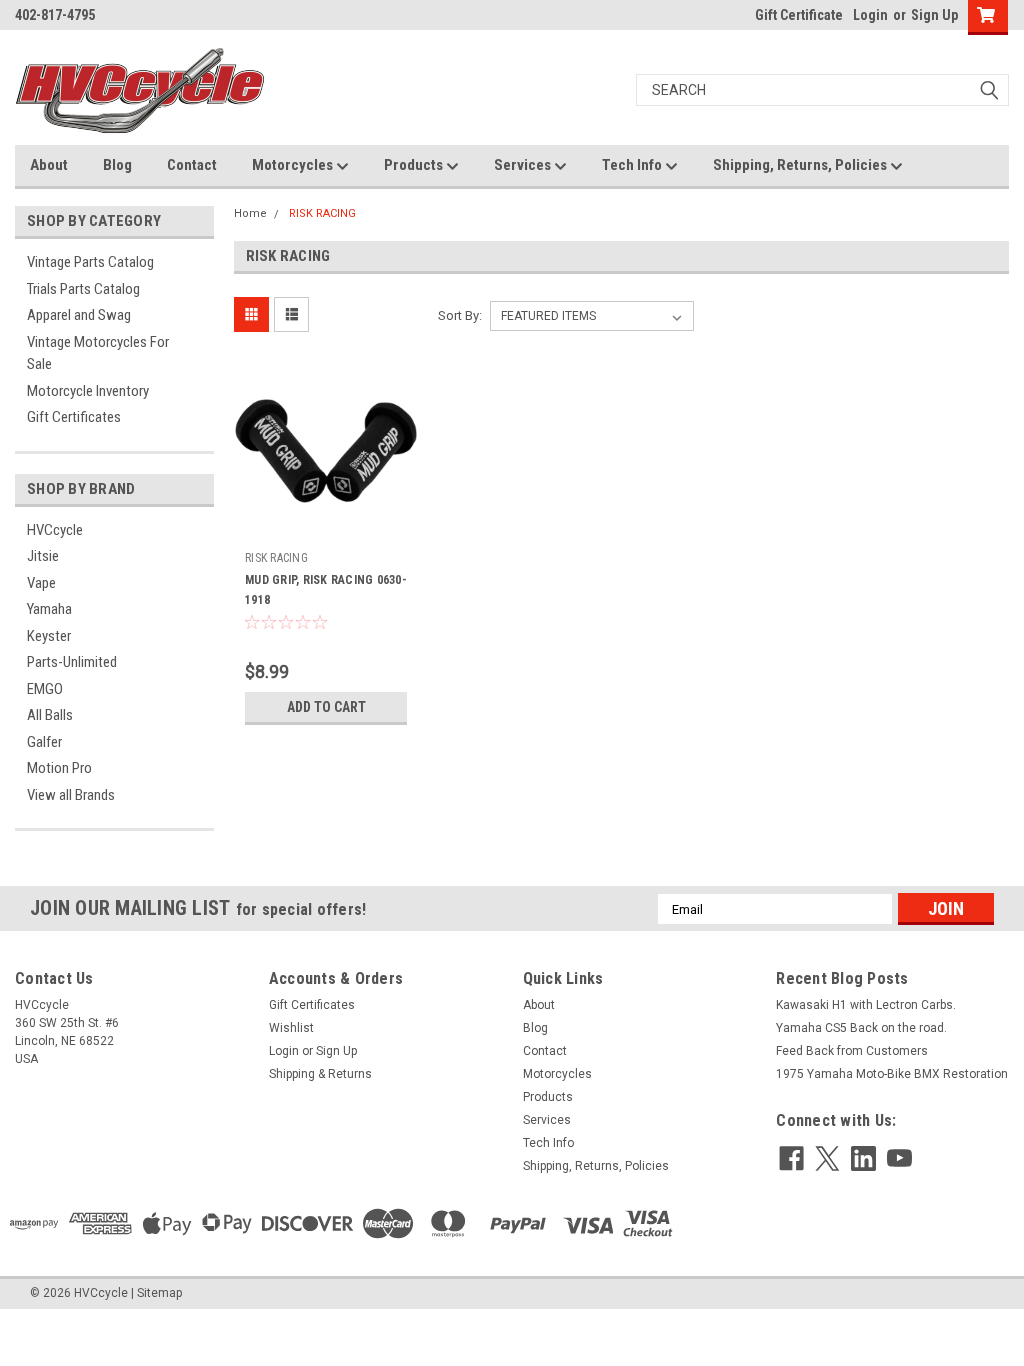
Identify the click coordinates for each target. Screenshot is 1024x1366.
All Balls (50, 715)
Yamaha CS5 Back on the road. (861, 1028)
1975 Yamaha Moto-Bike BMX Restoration (892, 1074)
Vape (41, 583)
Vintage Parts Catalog (90, 262)
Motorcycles (294, 165)
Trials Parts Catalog (83, 289)
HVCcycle (55, 530)
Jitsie (43, 556)
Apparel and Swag (79, 315)
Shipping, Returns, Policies (801, 165)
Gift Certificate (799, 15)
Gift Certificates (74, 417)
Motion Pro (59, 768)
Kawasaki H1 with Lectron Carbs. (866, 1005)
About (49, 165)
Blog (117, 165)
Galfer (44, 742)
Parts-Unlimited (72, 662)
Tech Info (633, 165)
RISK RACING (322, 213)
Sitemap (159, 1293)
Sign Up (934, 15)
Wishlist (291, 1028)
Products (415, 165)
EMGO (45, 689)
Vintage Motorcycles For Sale (98, 353)
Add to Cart (326, 707)
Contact (192, 165)
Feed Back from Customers (852, 1051)
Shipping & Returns (320, 1074)
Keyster (49, 636)
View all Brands (71, 795)
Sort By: (460, 315)
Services (524, 165)
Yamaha (49, 609)
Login (870, 15)
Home (250, 213)
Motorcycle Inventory (88, 391)
